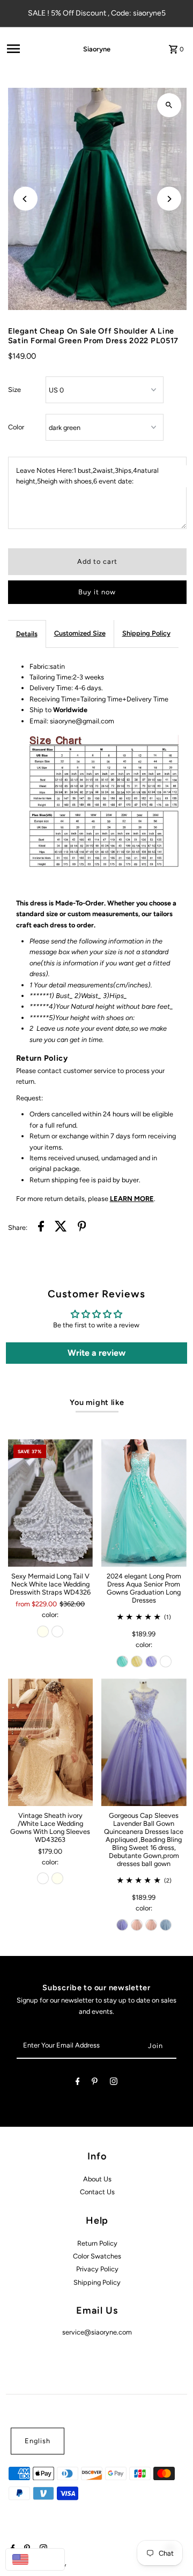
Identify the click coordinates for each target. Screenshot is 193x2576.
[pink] (137, 1925)
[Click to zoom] (169, 105)
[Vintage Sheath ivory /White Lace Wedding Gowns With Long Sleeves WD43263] (51, 1742)
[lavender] (151, 1661)
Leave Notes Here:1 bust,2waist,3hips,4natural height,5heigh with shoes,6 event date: (87, 476)
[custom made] (166, 1661)
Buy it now (97, 592)
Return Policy (97, 2243)
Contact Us (97, 2192)
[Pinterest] (95, 2083)
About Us (97, 2179)
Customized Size (80, 633)
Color (16, 427)
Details (27, 634)
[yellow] (137, 1661)
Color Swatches (97, 2256)
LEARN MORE (132, 1199)
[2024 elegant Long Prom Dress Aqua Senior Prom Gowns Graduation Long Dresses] (144, 1503)
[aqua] (122, 1661)
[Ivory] (43, 1631)
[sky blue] (166, 1925)
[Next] (169, 199)
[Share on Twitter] (61, 1228)
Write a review (96, 1353)
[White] (57, 1631)
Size (14, 390)
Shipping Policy (146, 633)
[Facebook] (78, 2083)
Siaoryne (97, 49)
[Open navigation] (29, 49)
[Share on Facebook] (41, 1228)
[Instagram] (114, 2083)
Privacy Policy (97, 2269)
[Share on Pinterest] (82, 1228)
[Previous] (25, 199)
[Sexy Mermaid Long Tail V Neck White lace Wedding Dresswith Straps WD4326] (51, 1503)
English (38, 2441)
